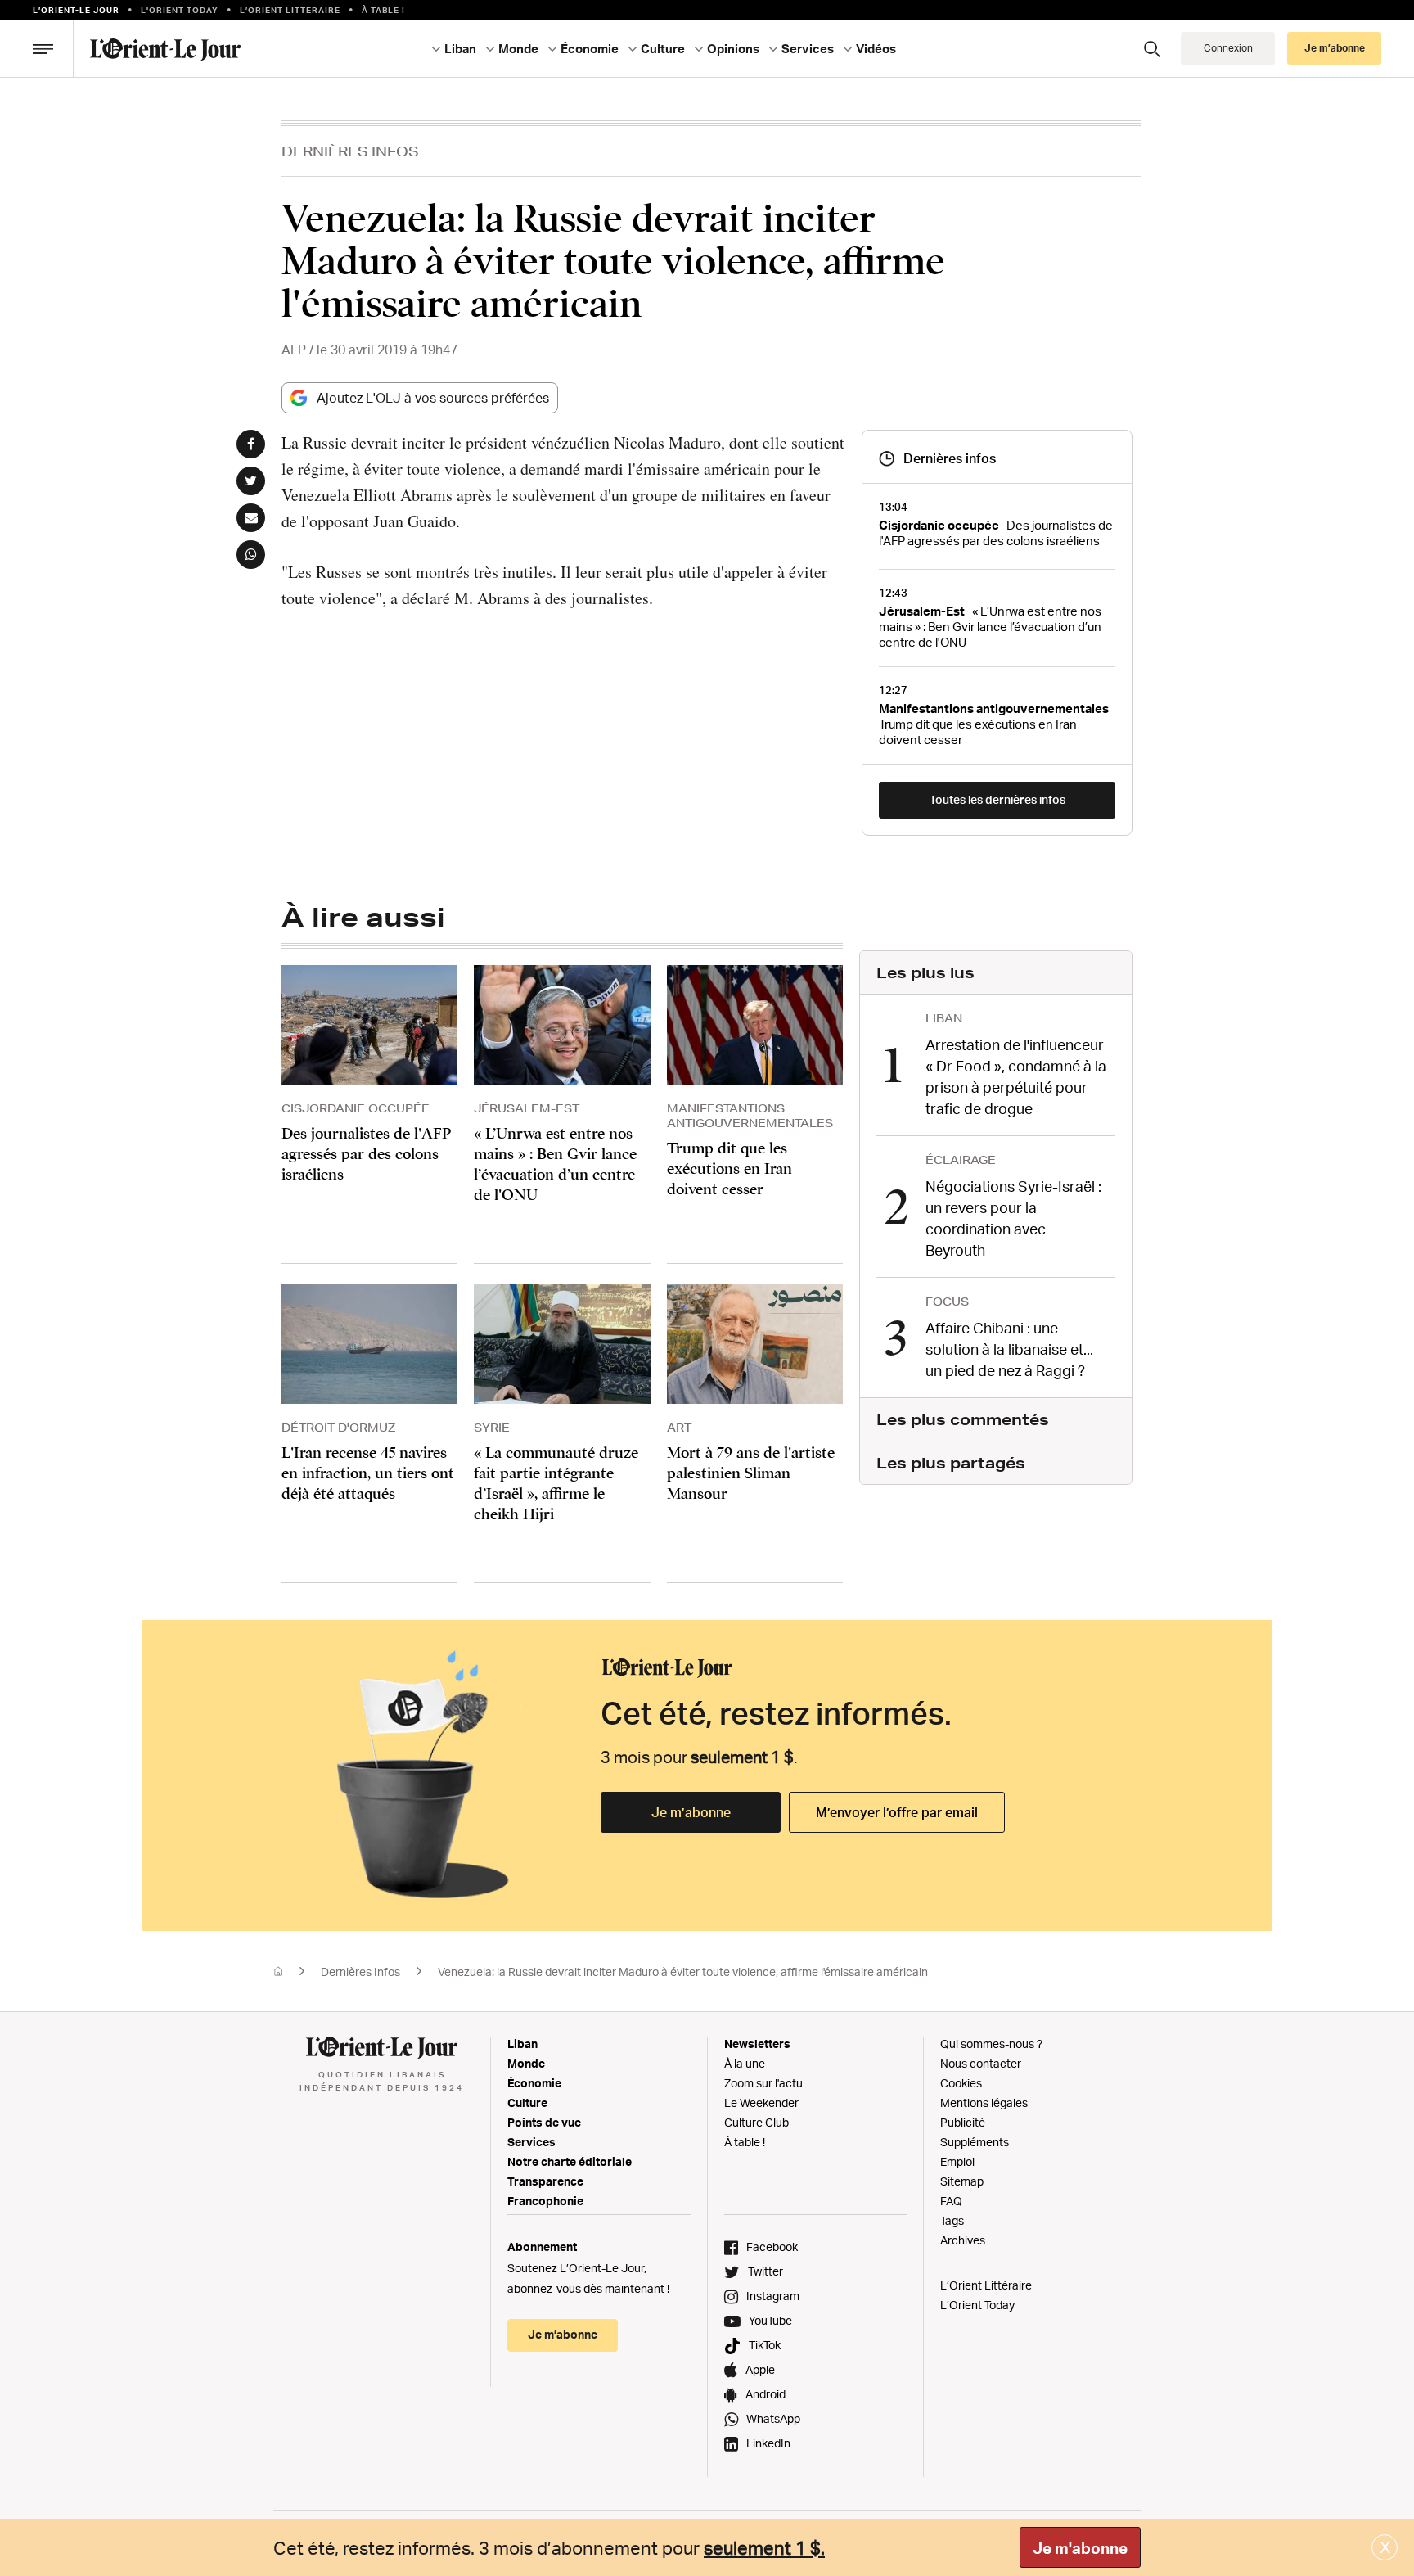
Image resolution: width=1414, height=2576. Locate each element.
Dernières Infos (350, 151)
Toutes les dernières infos (997, 799)
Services (531, 2142)
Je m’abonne (691, 1812)
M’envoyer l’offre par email (897, 1812)
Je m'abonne (1080, 2548)
